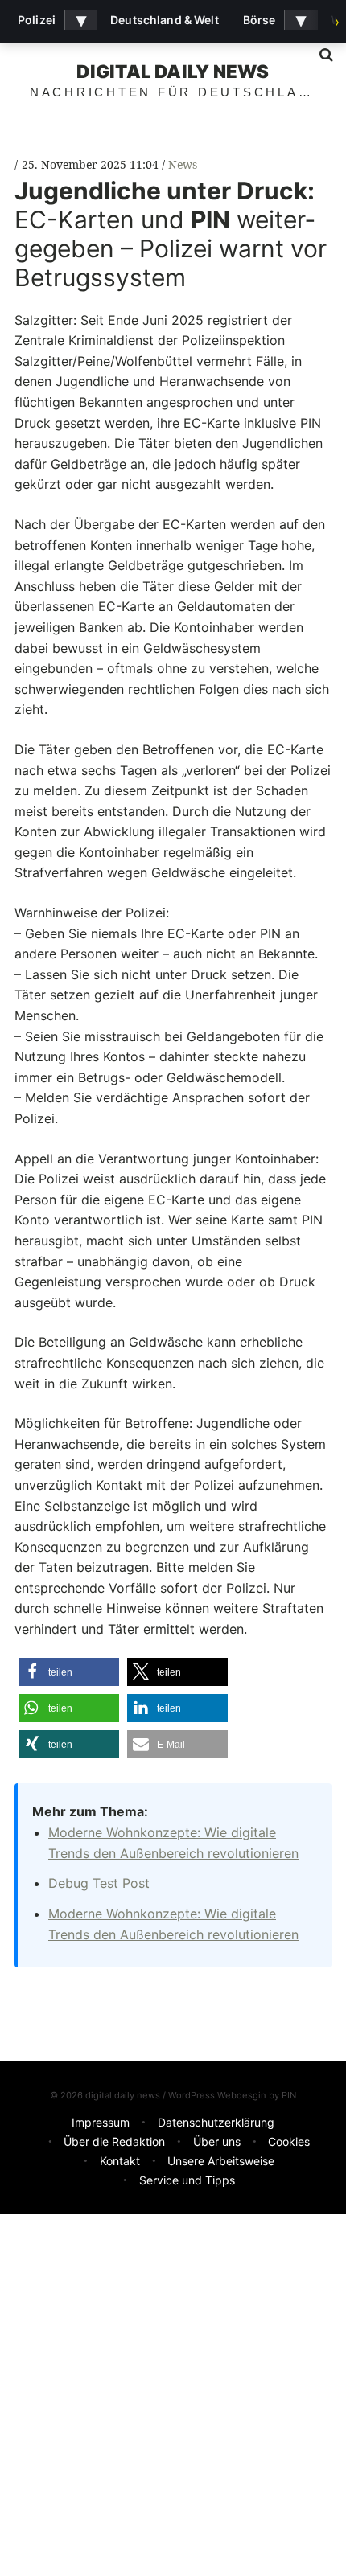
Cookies (289, 2141)
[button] (69, 1672)
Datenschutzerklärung (216, 2122)
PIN (289, 2095)
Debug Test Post (99, 1883)
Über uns (217, 2141)
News (183, 164)
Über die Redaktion (114, 2141)
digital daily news (173, 71)
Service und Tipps (187, 2180)
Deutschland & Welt (165, 20)
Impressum (101, 2122)
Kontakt (120, 2161)
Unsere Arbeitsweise (221, 2161)
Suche (320, 55)
